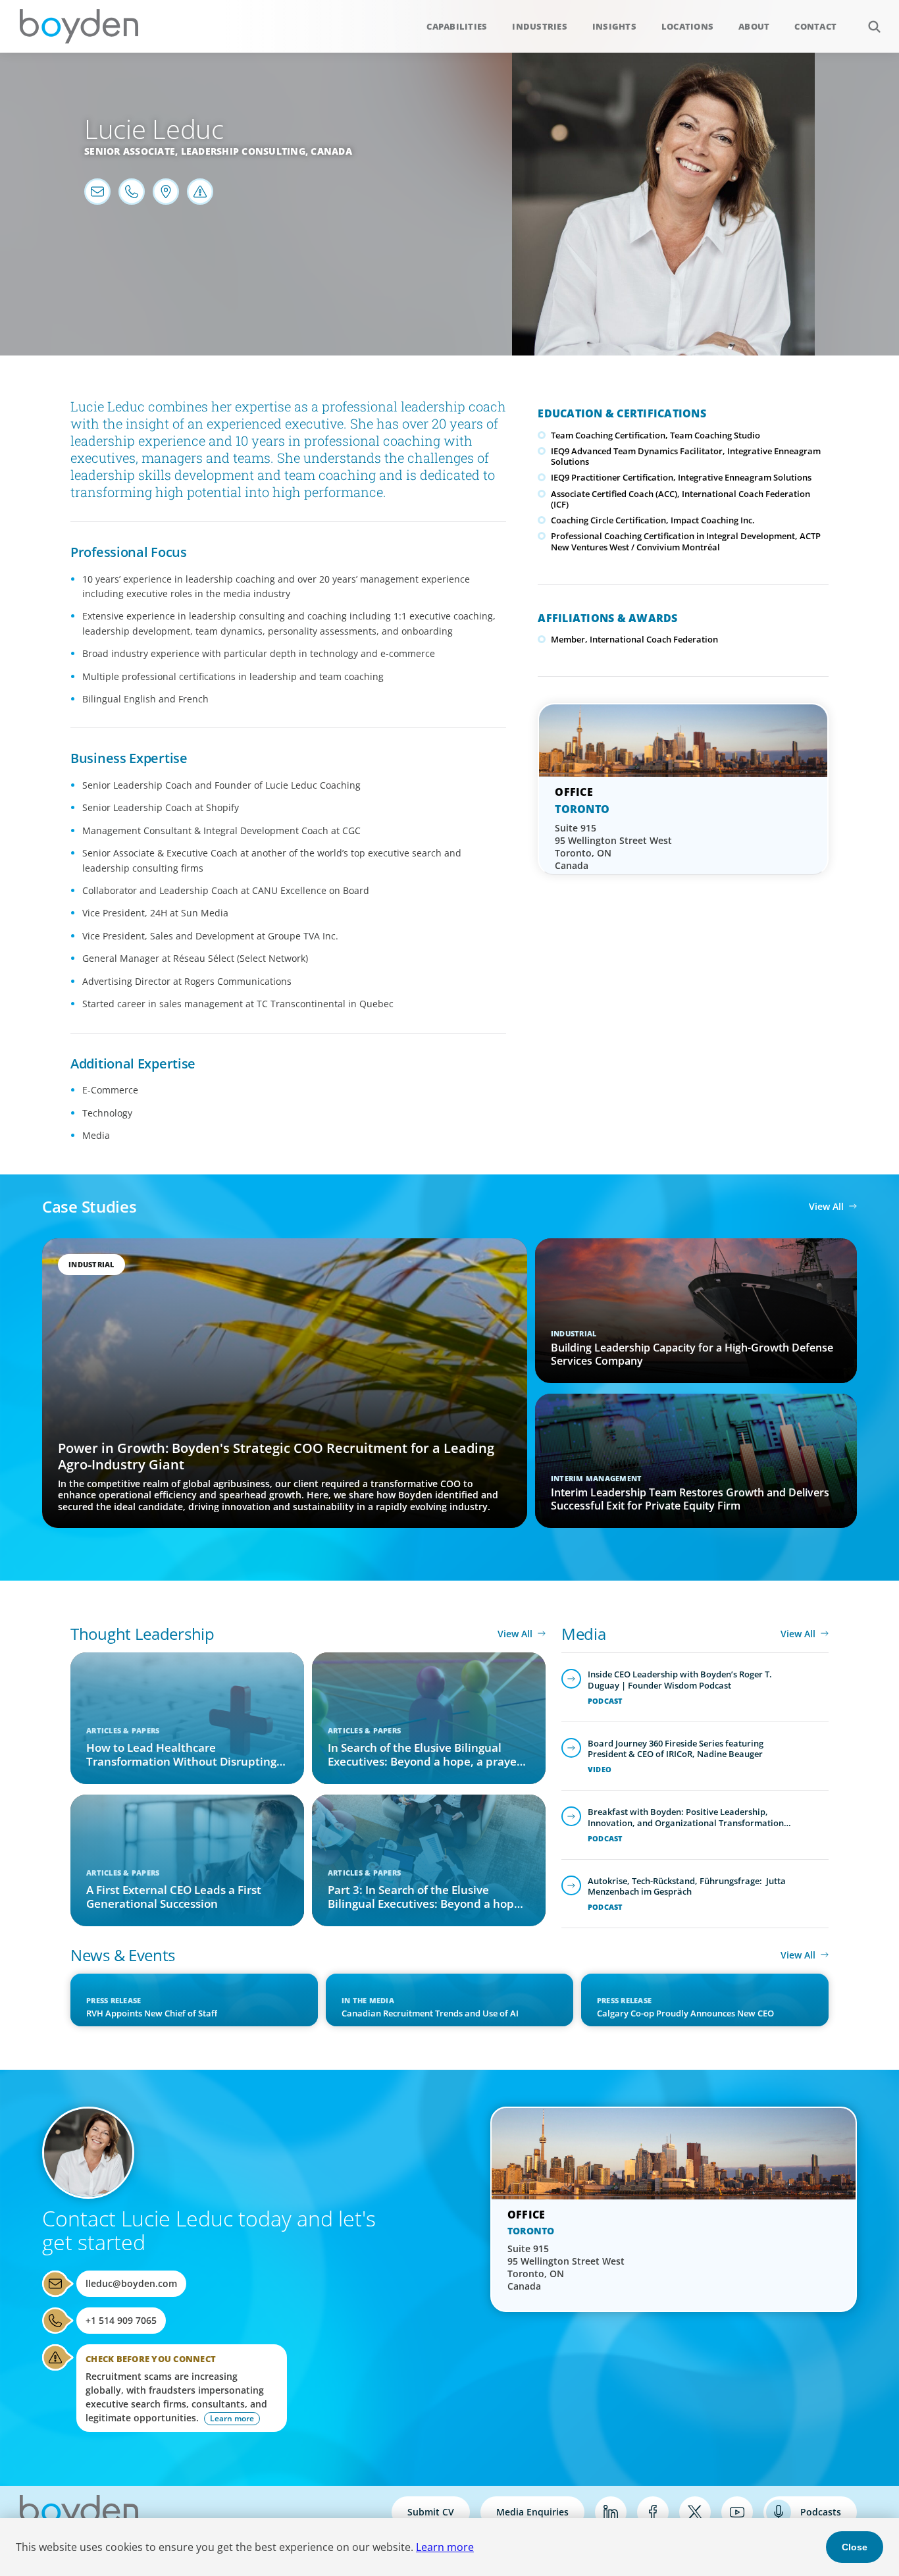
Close (855, 2547)
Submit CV (431, 2512)
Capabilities (457, 26)
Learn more (445, 2547)
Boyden (79, 26)
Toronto (582, 809)
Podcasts (821, 2512)
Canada (331, 151)
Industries (540, 26)
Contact (815, 26)
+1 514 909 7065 (121, 2320)
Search (874, 26)
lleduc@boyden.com (131, 2283)
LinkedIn (611, 2512)
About (754, 26)
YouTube (737, 2512)
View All (826, 1206)
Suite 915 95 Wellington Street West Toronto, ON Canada (613, 847)
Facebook (653, 2512)
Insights (614, 26)
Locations (687, 26)
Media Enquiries (532, 2512)
